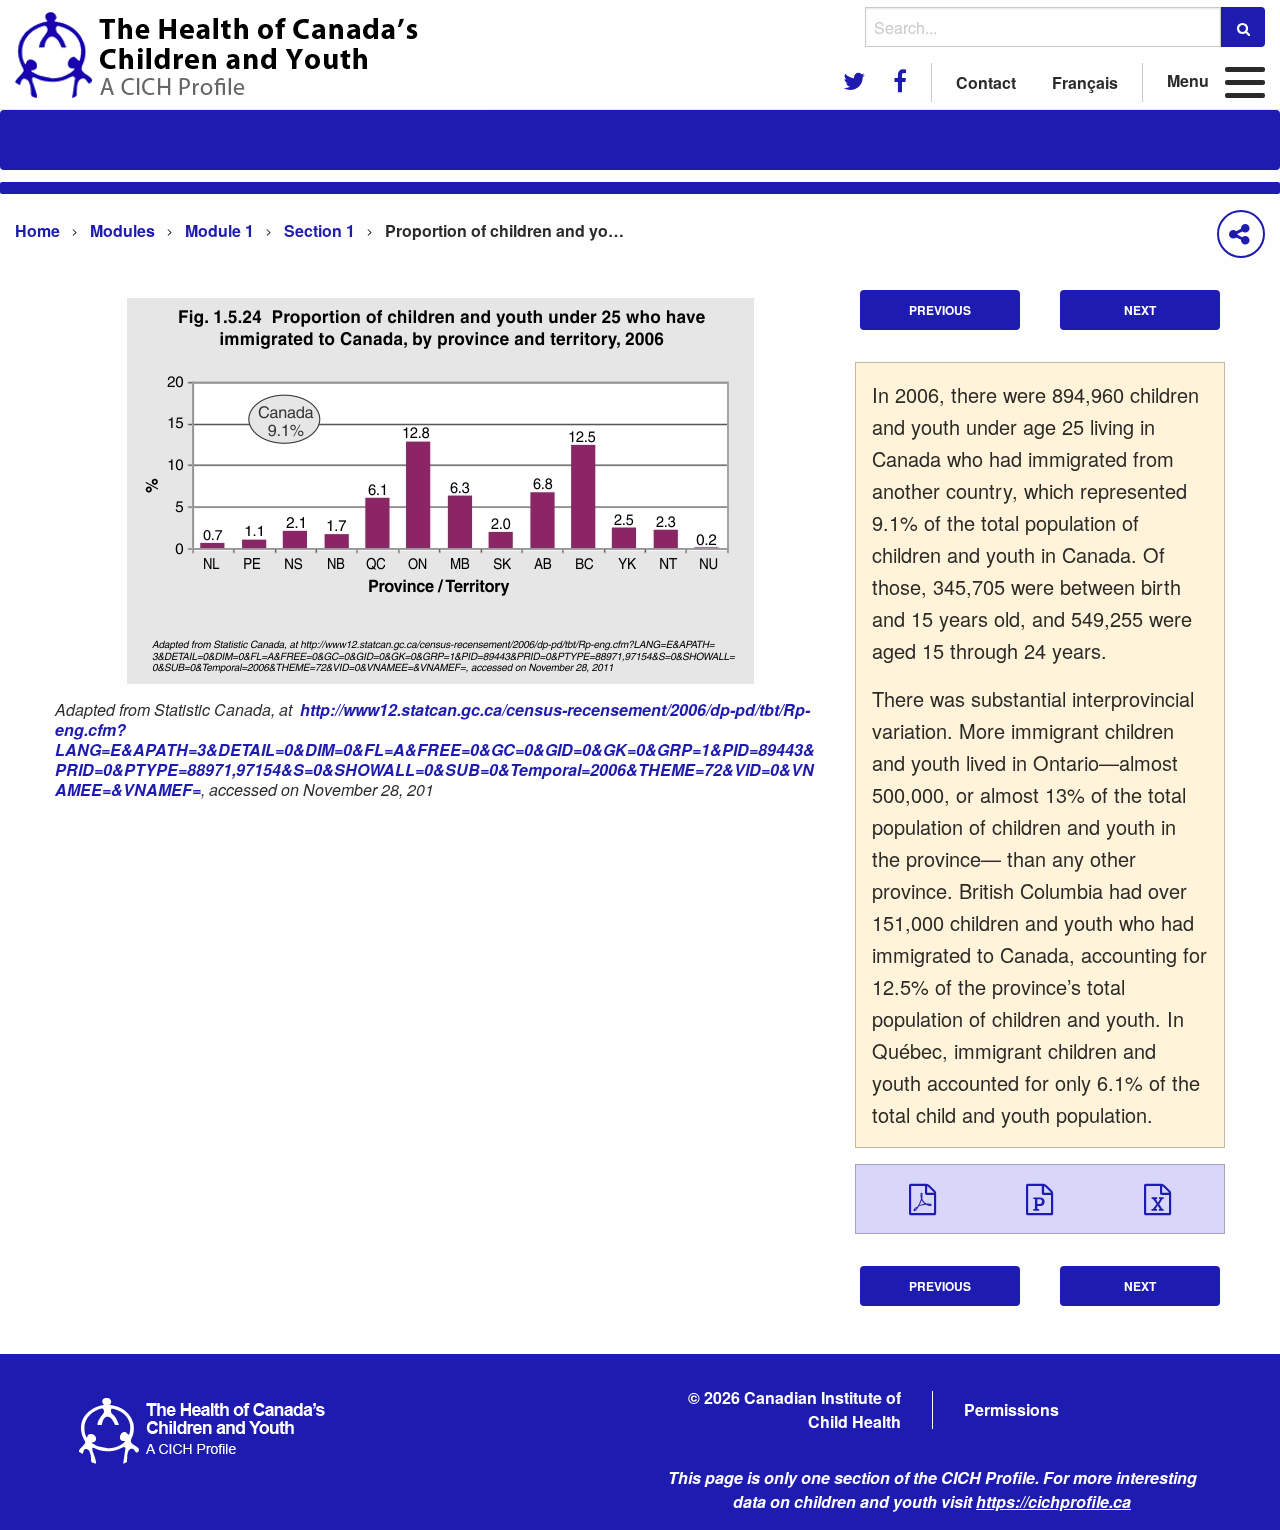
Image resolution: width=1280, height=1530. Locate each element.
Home (37, 230)
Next (1140, 310)
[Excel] (1157, 1198)
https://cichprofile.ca (1053, 1501)
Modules (122, 230)
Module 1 (219, 230)
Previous (940, 310)
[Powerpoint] (1039, 1198)
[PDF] (922, 1198)
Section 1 (319, 230)
